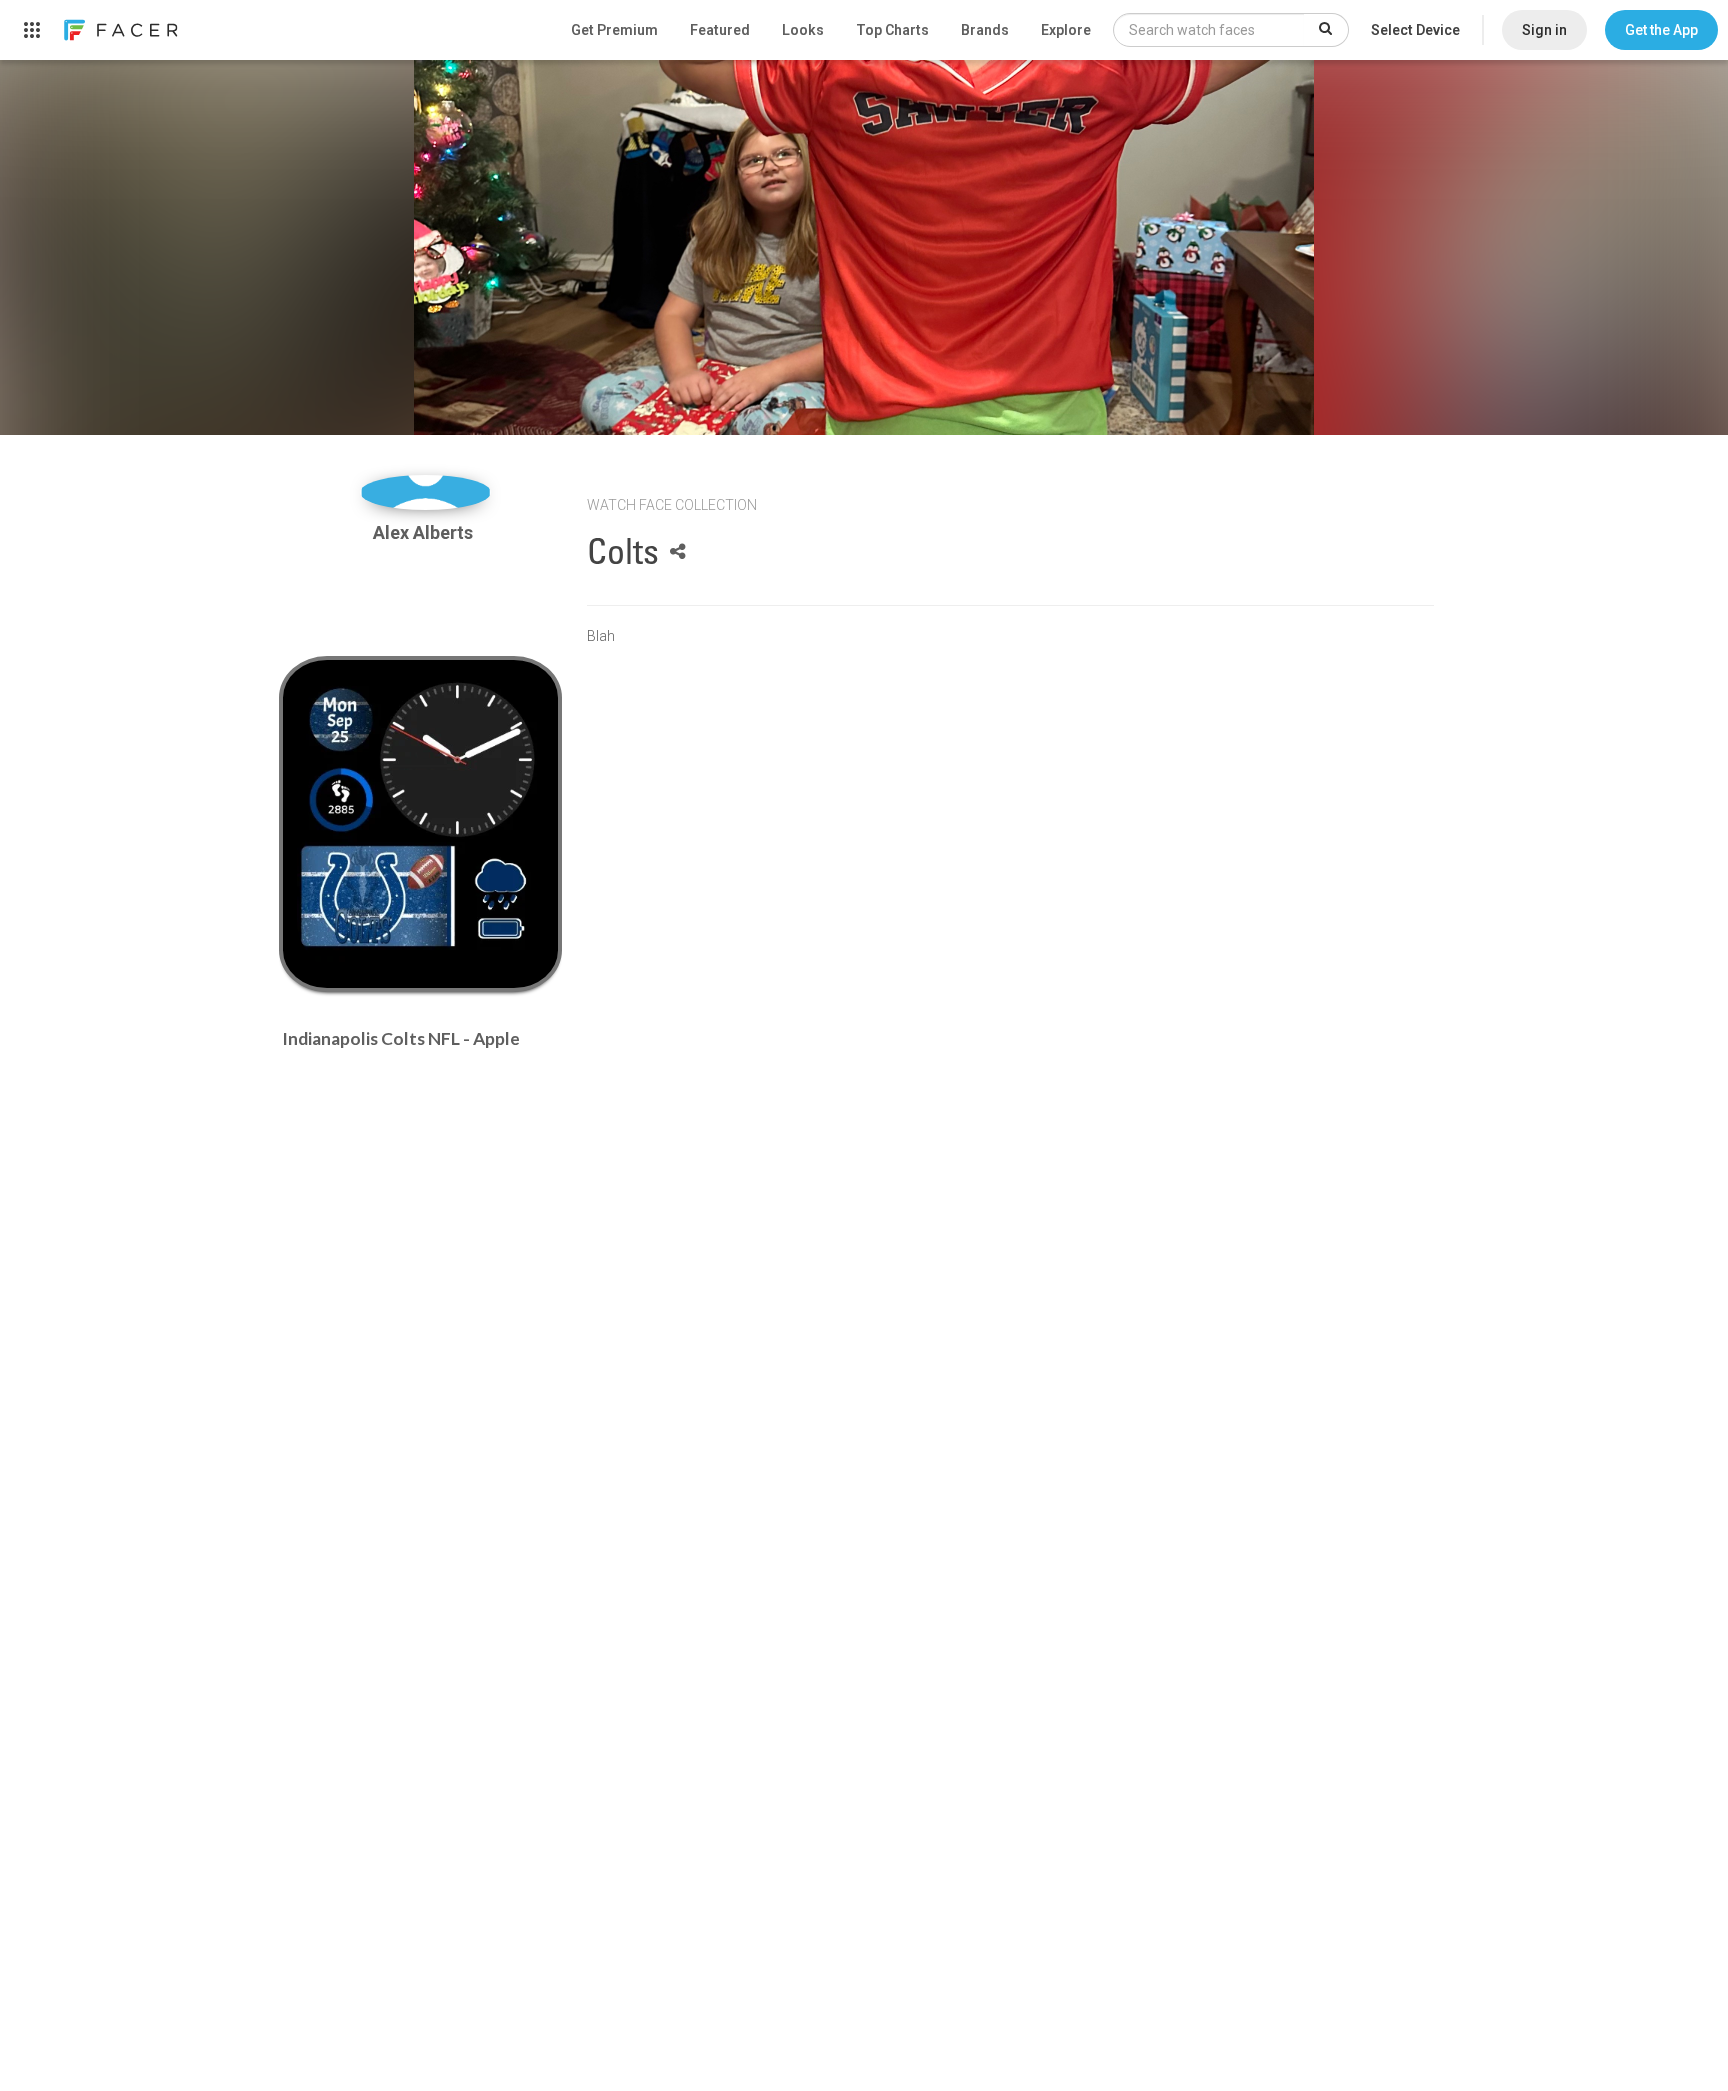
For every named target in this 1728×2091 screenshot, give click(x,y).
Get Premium (614, 30)
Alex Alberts (425, 532)
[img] (425, 492)
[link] (120, 30)
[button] (1661, 30)
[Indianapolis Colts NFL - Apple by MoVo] (420, 824)
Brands (985, 30)
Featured (720, 30)
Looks (803, 30)
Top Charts (892, 30)
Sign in (1544, 30)
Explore (1066, 30)
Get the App (1661, 30)
